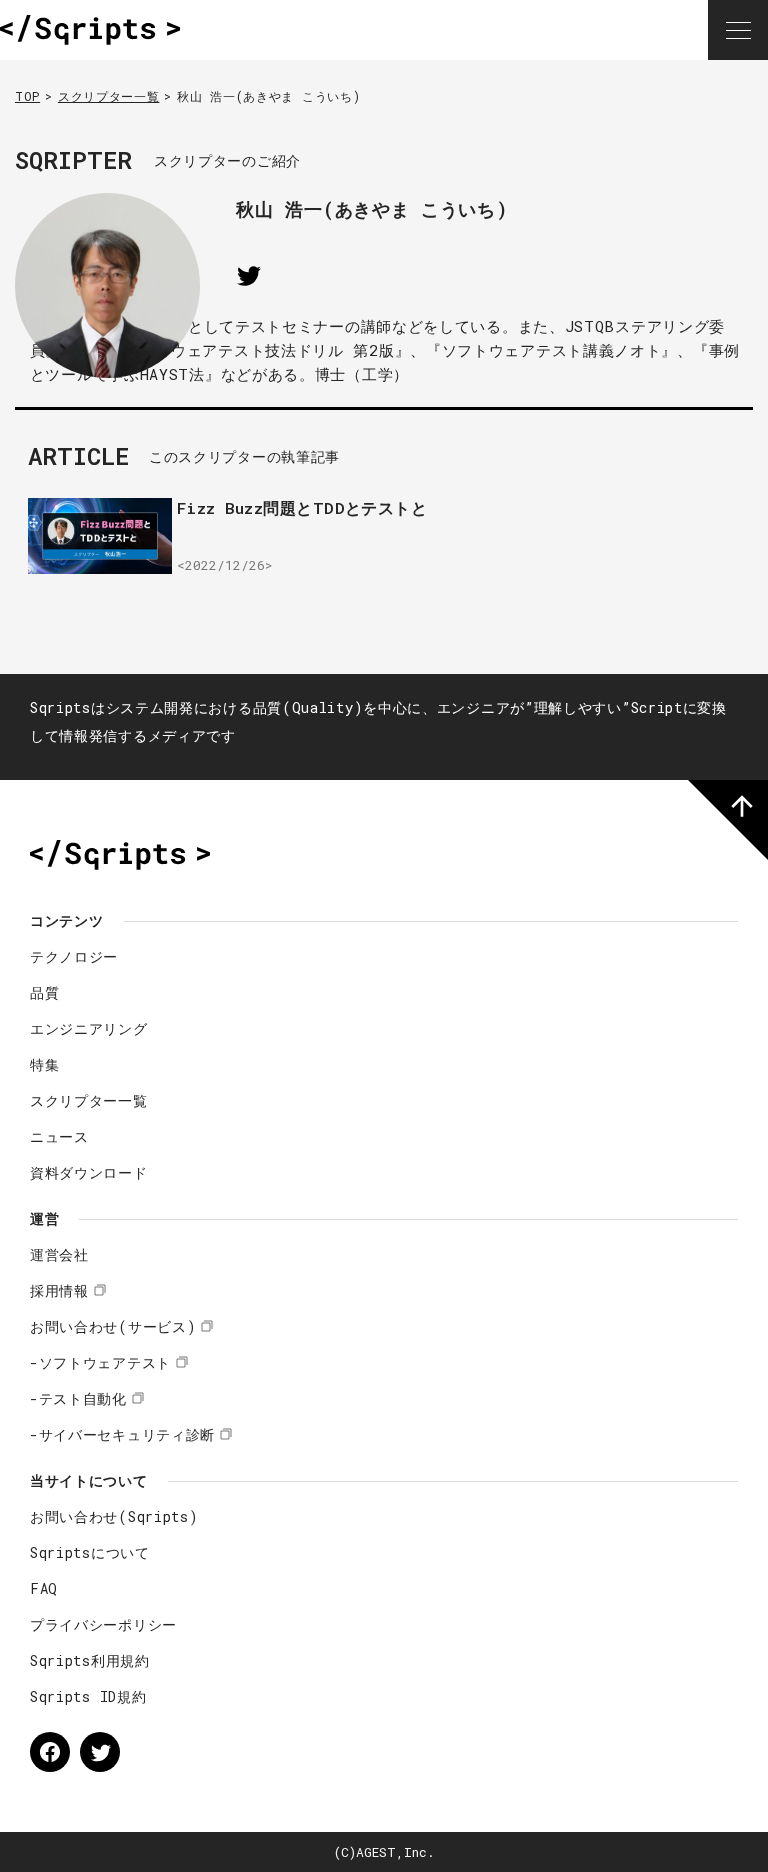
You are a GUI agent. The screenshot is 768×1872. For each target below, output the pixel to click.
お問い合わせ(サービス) (113, 1326)
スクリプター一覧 (109, 96)
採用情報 (59, 1290)
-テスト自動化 (78, 1398)
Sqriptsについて (90, 1552)
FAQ (44, 1588)
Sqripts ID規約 (88, 1696)
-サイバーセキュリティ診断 (122, 1434)
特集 (44, 1064)
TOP (27, 96)
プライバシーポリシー (103, 1624)
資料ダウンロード (89, 1172)
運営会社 (59, 1254)
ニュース (59, 1136)
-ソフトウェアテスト (100, 1362)
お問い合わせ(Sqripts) (114, 1516)
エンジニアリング (89, 1028)
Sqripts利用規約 (90, 1660)
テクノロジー (74, 956)
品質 (44, 992)
